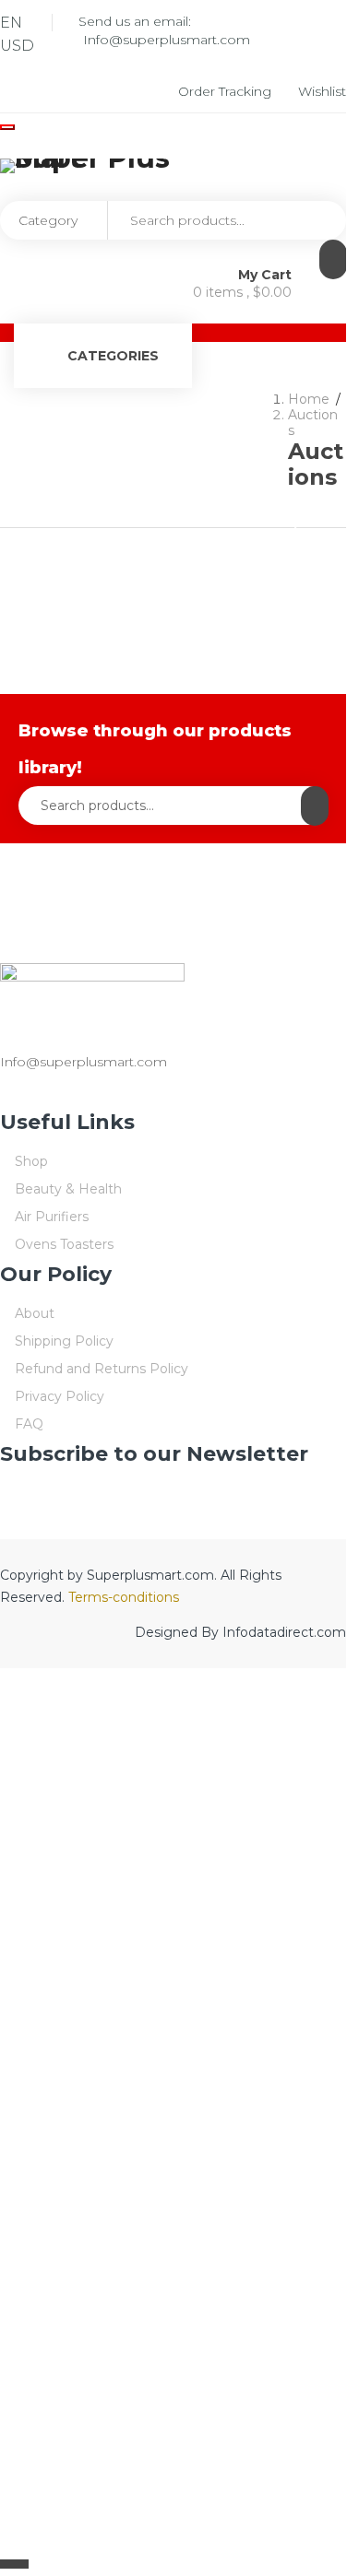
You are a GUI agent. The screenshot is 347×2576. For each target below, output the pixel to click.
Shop (114, 418)
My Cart (267, 275)
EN (11, 23)
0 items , (242, 292)
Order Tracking (227, 91)
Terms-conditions (124, 1597)
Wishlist (322, 91)
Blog (181, 418)
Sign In (308, 533)
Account (157, 480)
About (252, 418)
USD (17, 46)
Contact (246, 480)
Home (41, 418)
